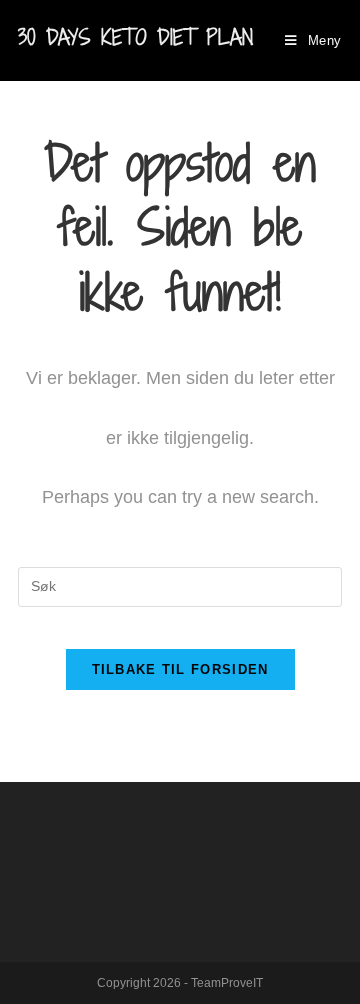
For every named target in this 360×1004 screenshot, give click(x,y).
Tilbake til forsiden (180, 669)
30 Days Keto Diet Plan (135, 37)
